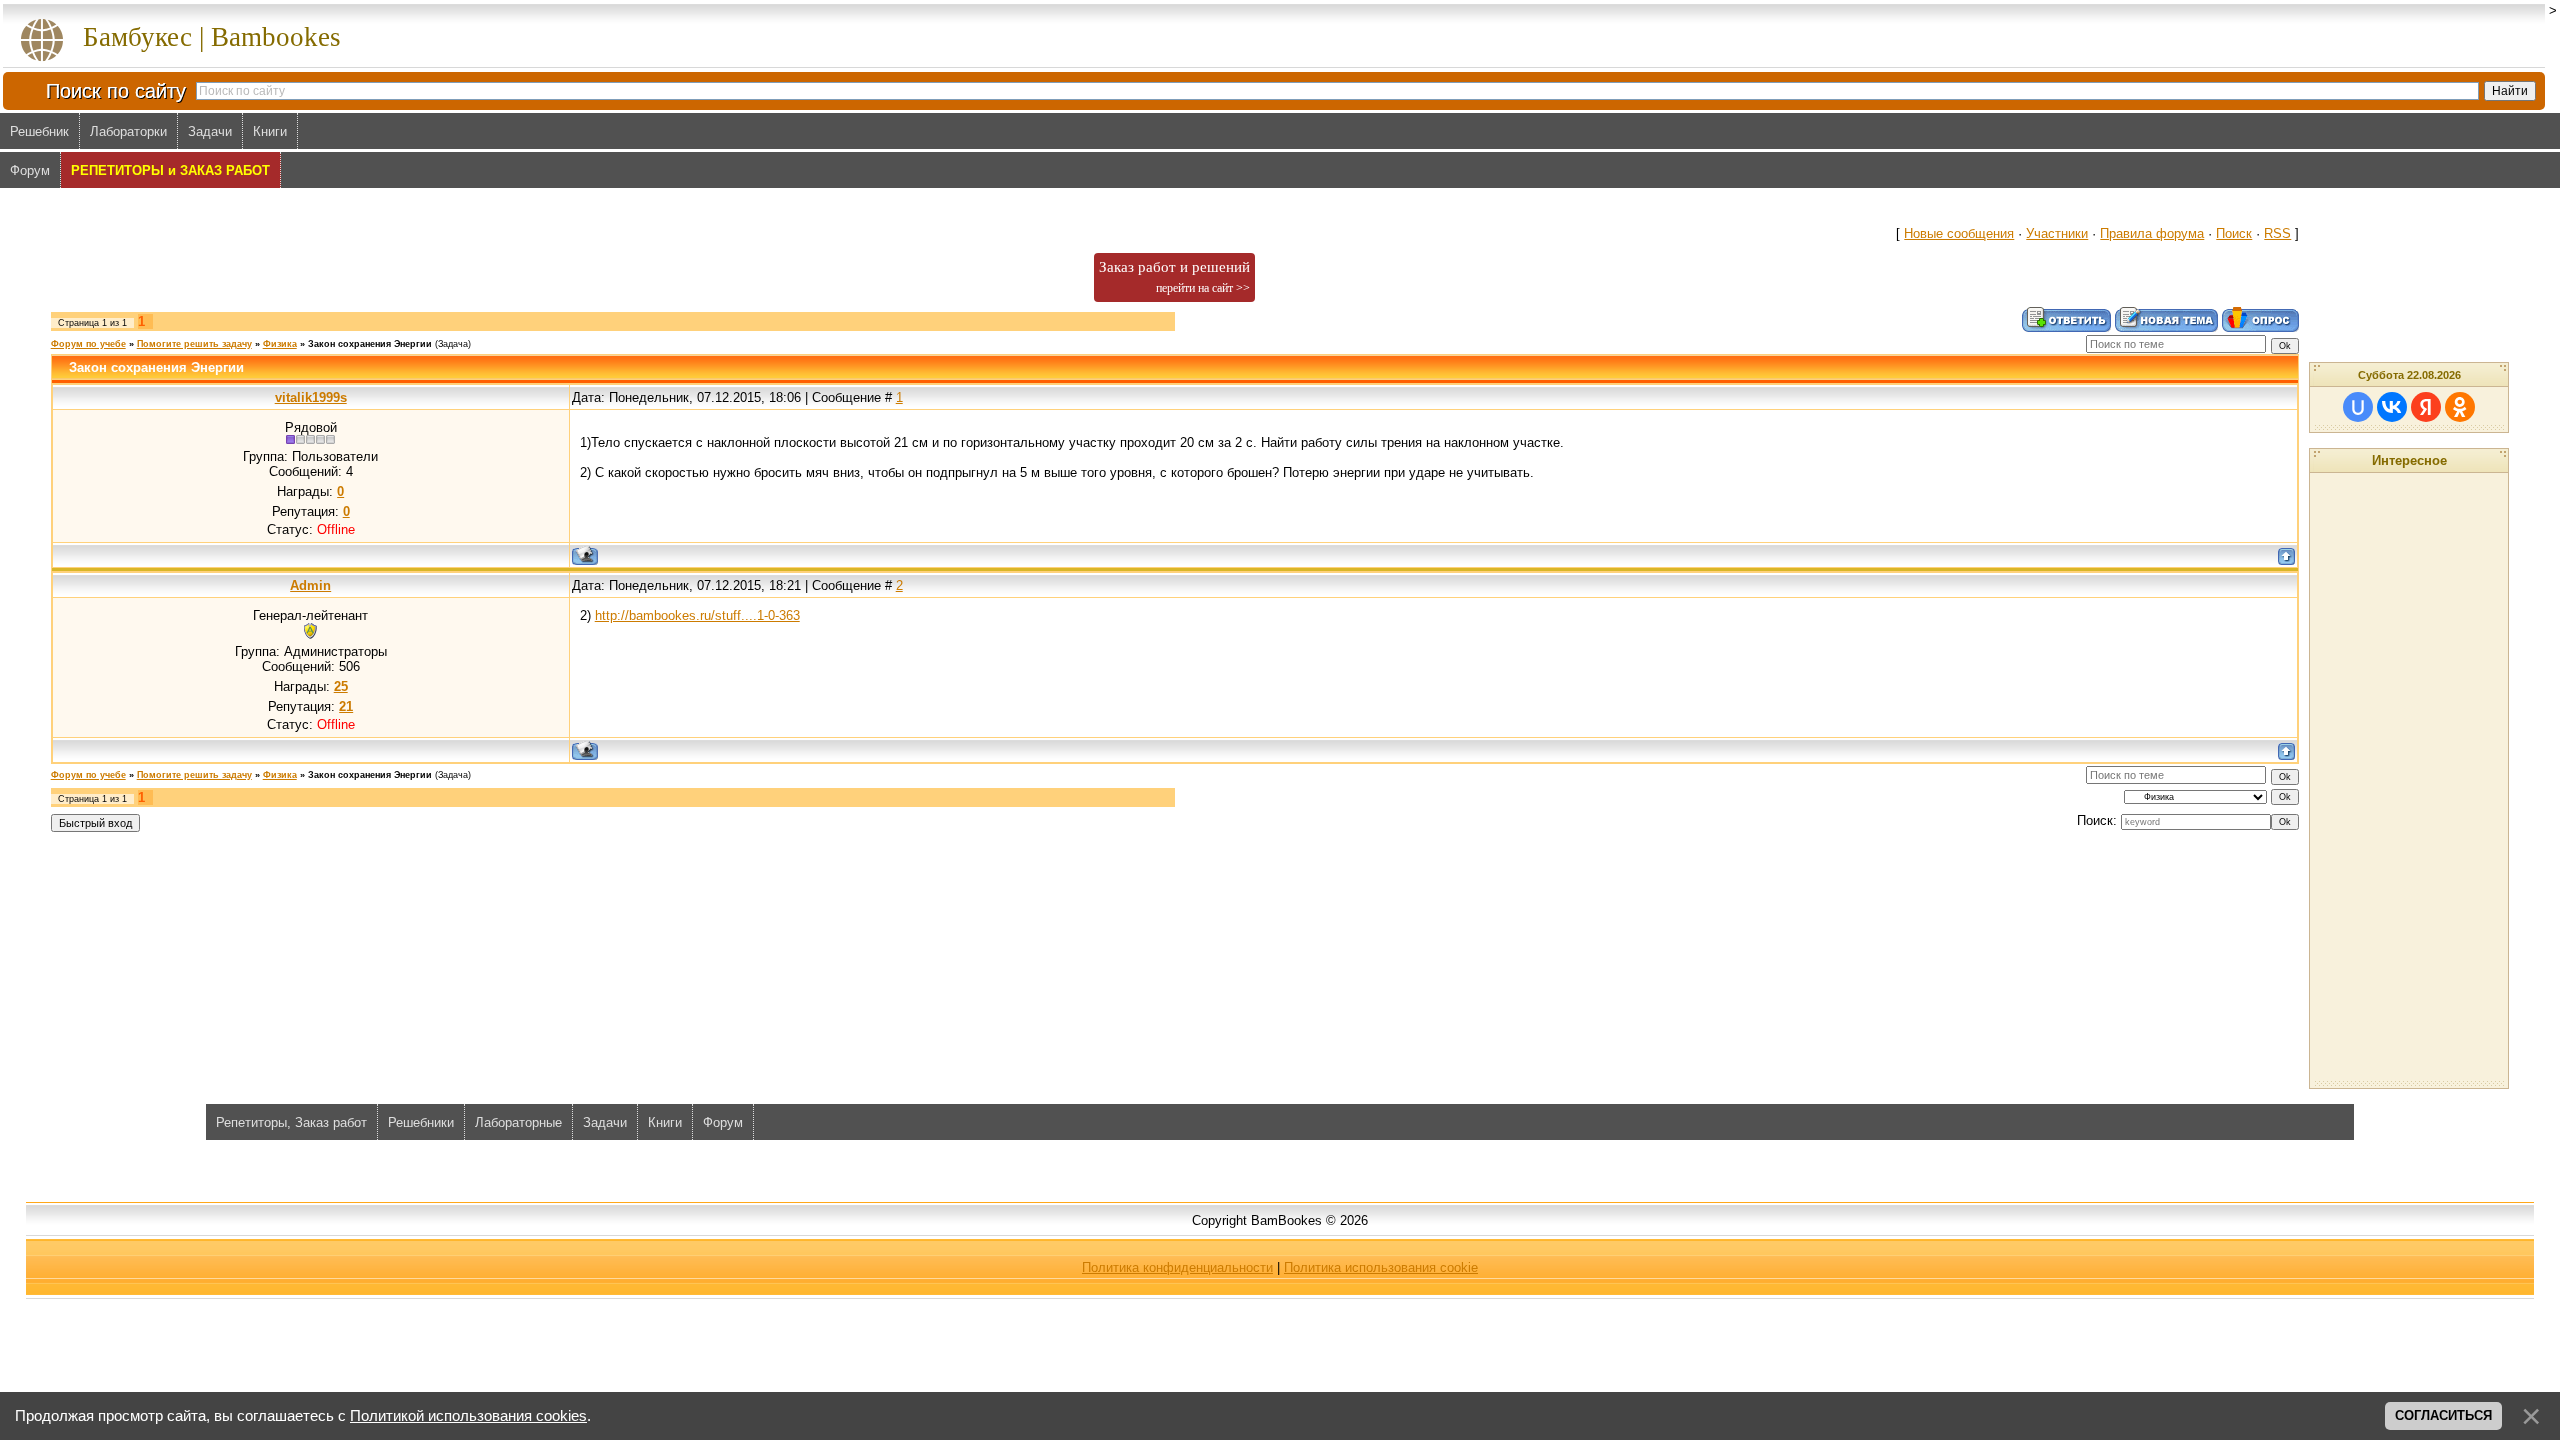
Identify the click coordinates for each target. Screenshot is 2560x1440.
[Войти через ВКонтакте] (2392, 407)
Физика (280, 344)
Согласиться (2443, 1415)
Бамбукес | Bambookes (212, 37)
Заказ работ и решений (1174, 277)
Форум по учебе (88, 344)
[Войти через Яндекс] (2426, 407)
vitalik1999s (311, 397)
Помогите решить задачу (194, 344)
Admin (310, 585)
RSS (2277, 233)
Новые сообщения (1959, 233)
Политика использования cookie (1381, 1267)
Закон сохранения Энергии (370, 344)
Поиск (2234, 233)
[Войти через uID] (2358, 407)
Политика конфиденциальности (1177, 1267)
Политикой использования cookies (468, 1416)
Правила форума (2152, 233)
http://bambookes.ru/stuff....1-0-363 (697, 615)
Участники (2057, 233)
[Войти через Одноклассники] (2460, 407)
